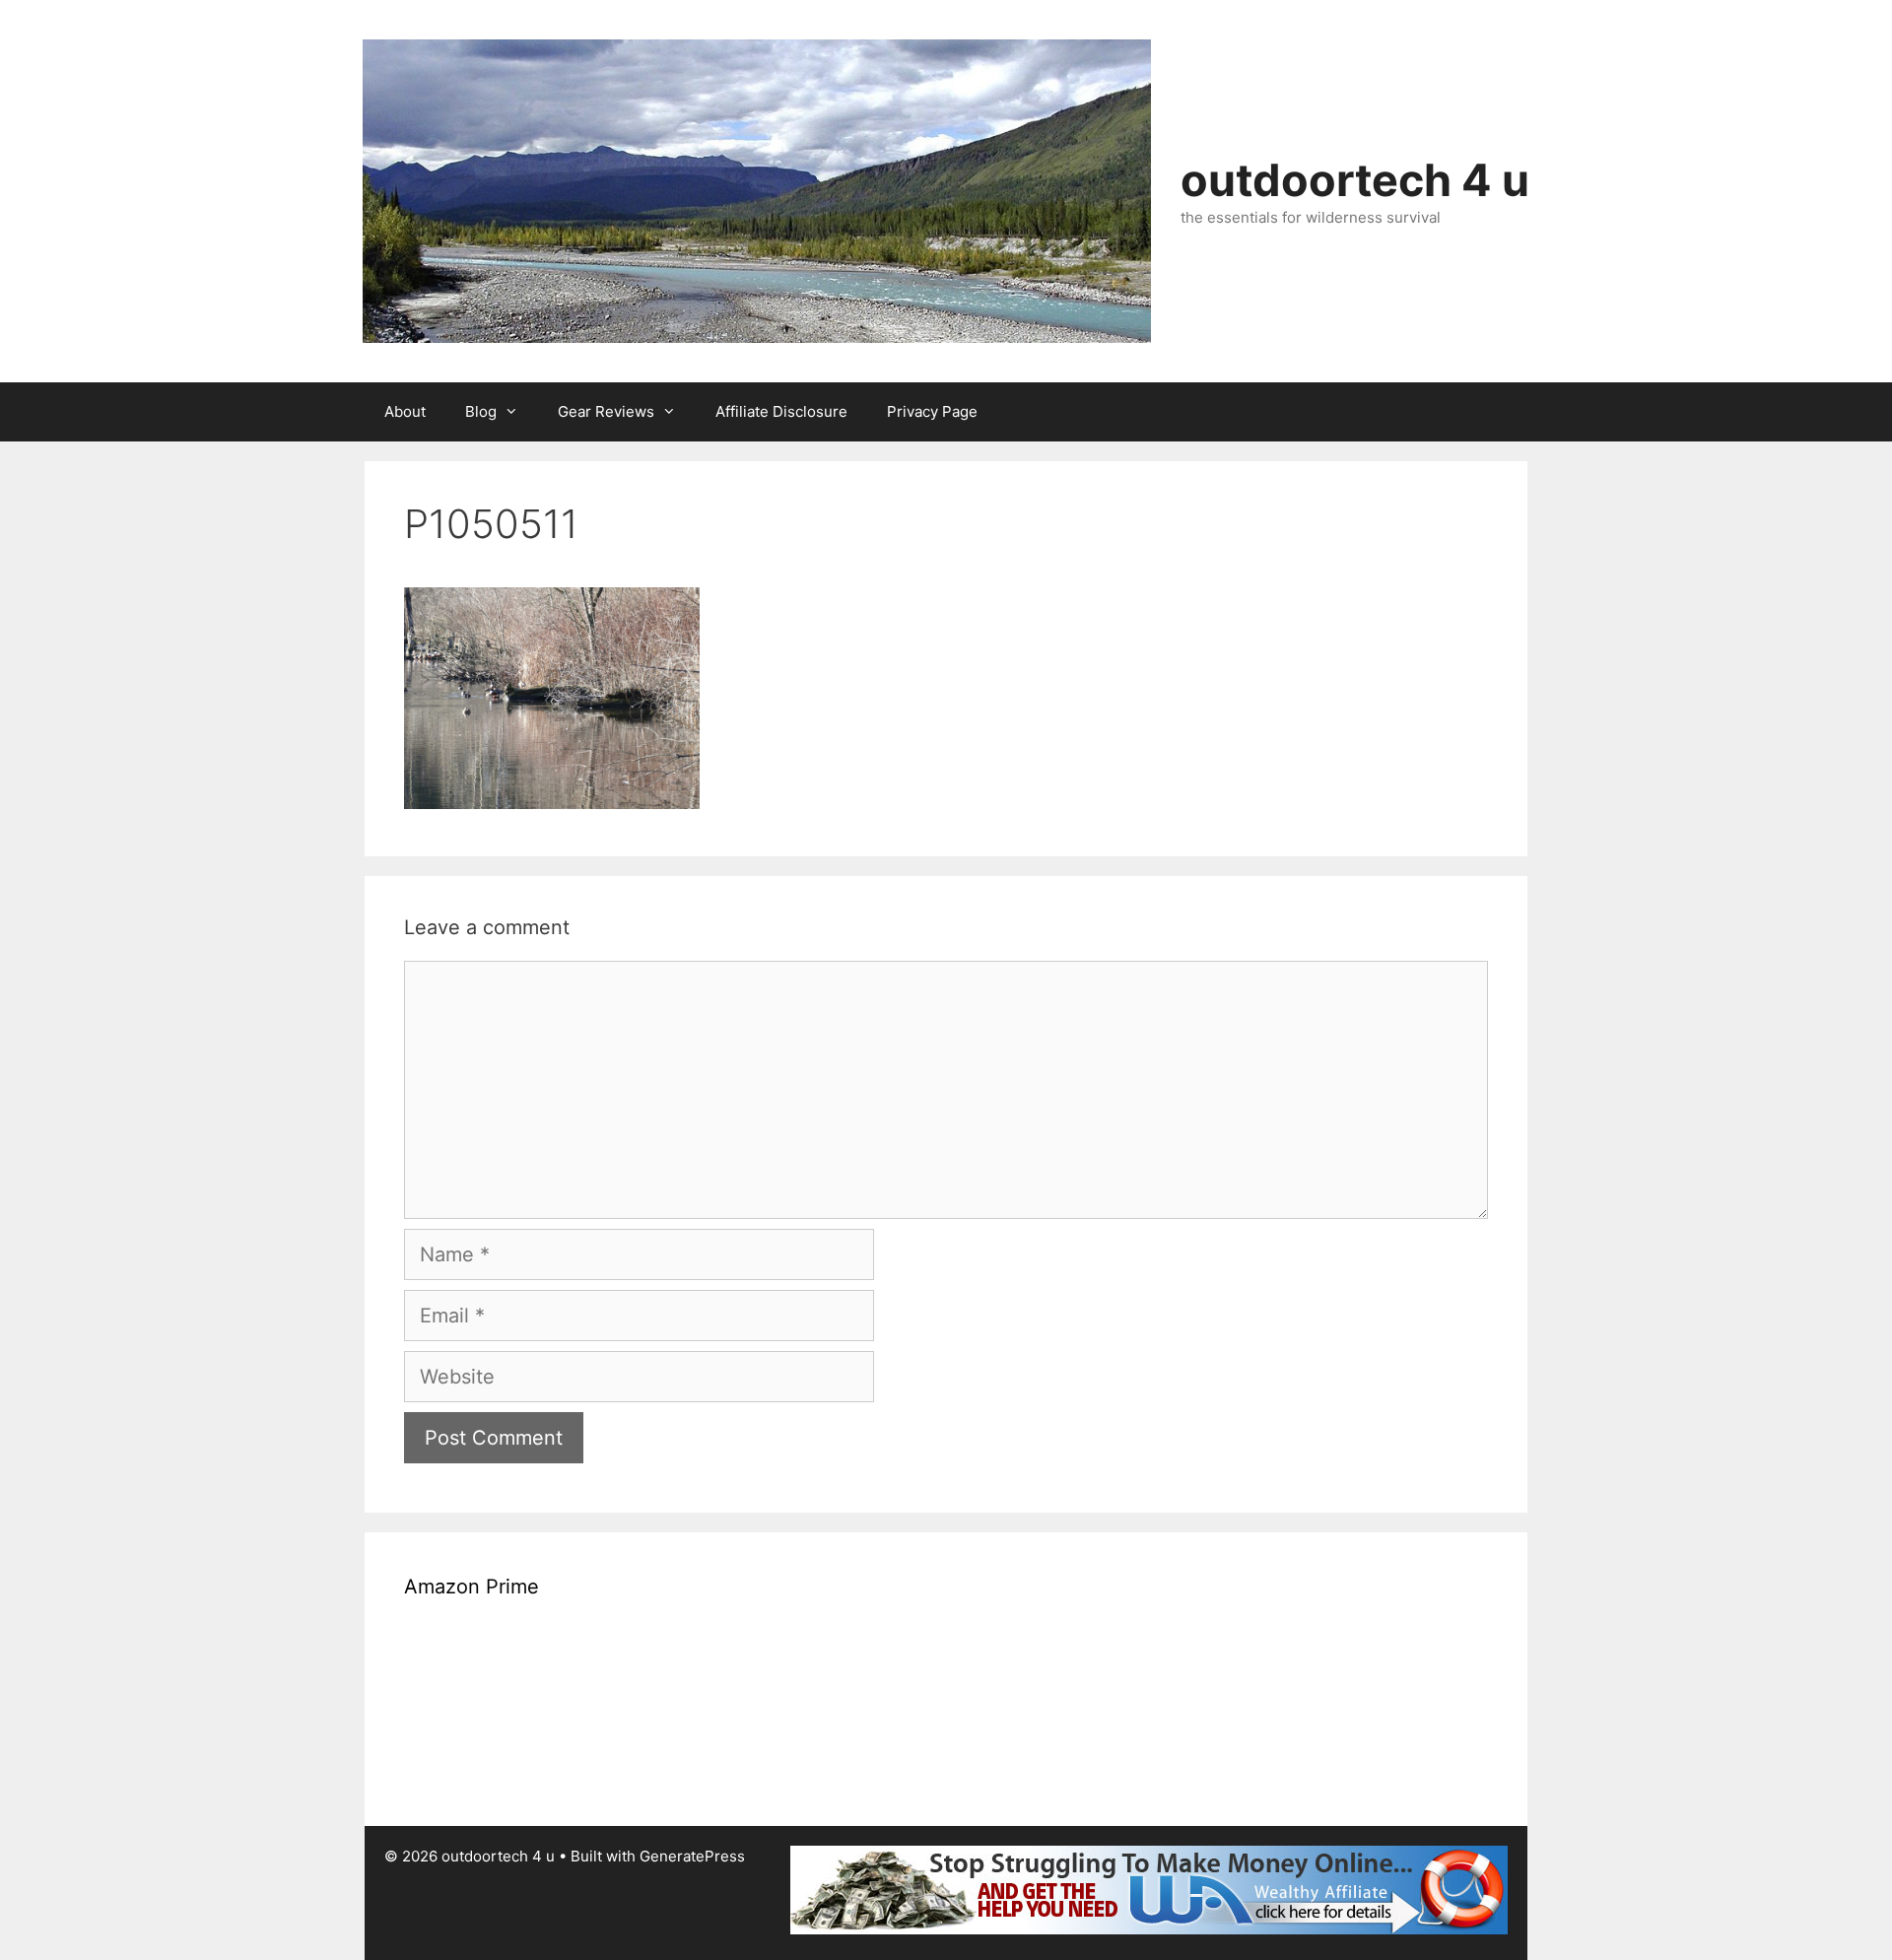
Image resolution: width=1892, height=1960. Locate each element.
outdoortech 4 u (1355, 180)
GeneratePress (692, 1856)
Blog (481, 411)
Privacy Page (932, 411)
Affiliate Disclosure (781, 411)
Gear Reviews (606, 411)
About (405, 411)
